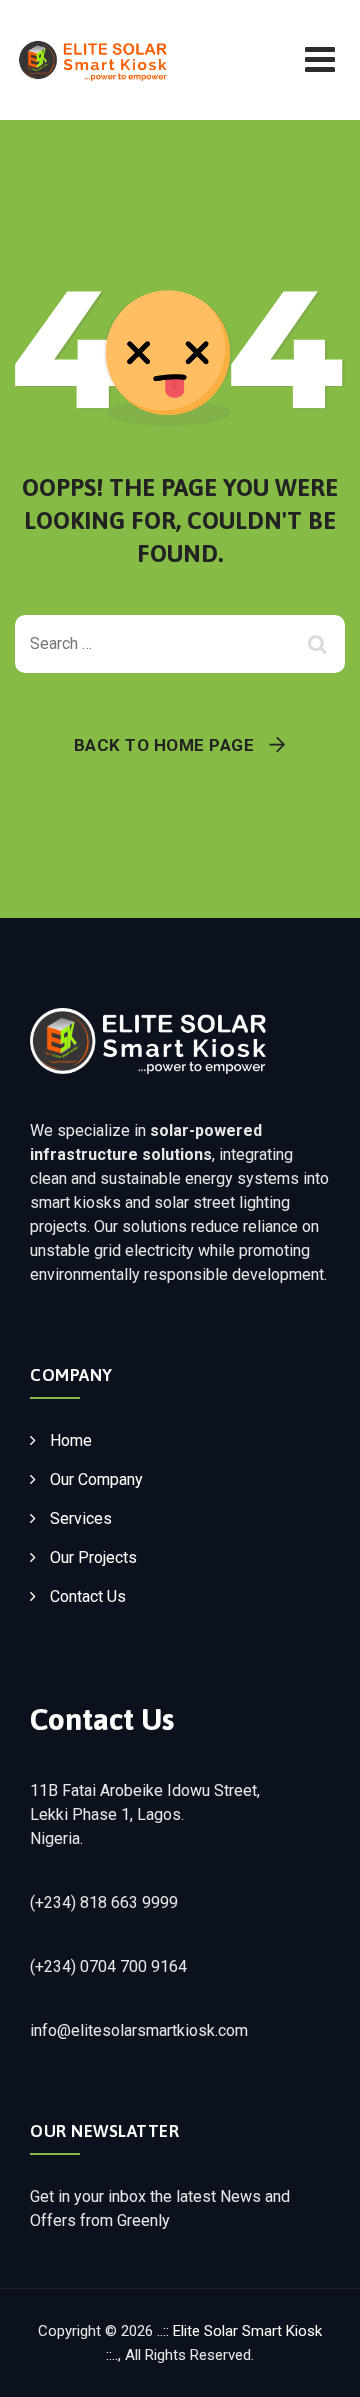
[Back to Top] (317, 2364)
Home (71, 1440)
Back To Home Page (164, 745)
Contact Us (88, 1596)
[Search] (320, 644)
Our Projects (93, 1557)
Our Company (96, 1479)
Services (81, 1518)
